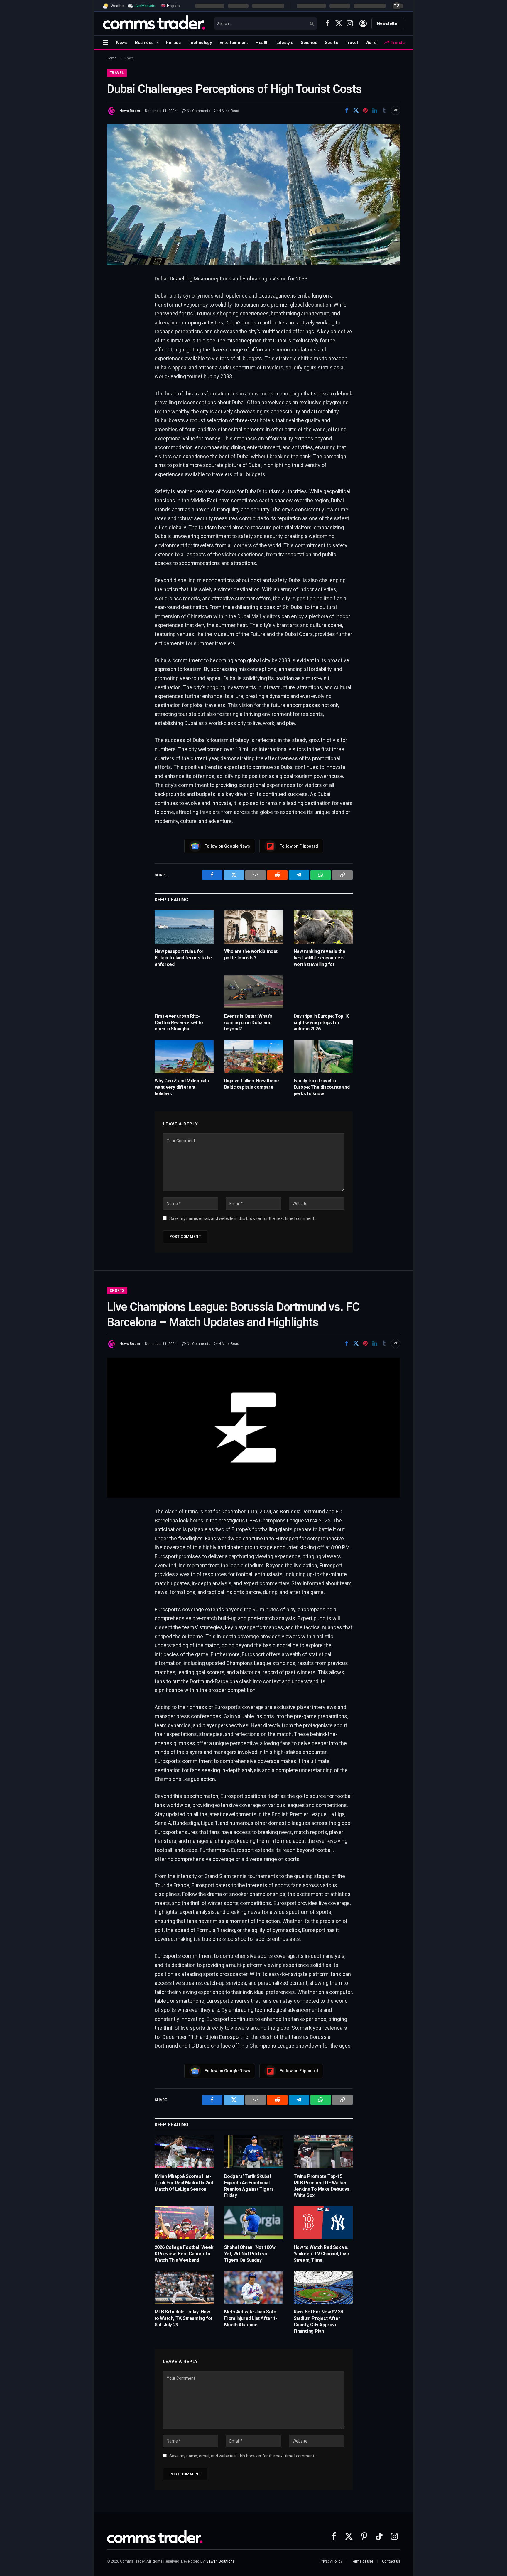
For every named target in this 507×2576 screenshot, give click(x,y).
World (371, 43)
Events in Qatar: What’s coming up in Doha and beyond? (248, 1023)
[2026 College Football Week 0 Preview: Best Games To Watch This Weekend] (184, 2223)
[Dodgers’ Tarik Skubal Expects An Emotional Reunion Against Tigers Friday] (254, 2152)
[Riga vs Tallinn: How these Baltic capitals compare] (254, 1056)
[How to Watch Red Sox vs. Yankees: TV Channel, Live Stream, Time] (323, 2223)
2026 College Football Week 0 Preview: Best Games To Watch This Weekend (184, 2254)
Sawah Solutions (220, 2561)
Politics (173, 43)
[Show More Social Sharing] (396, 110)
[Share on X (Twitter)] (356, 110)
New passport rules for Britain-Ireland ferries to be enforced (183, 958)
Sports (331, 43)
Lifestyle (285, 43)
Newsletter (388, 23)
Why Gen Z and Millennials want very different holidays (182, 1087)
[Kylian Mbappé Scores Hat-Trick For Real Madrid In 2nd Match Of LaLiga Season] (184, 2152)
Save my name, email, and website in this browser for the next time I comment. (242, 1218)
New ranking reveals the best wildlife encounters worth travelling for (320, 958)
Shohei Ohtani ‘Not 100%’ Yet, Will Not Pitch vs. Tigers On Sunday (250, 2254)
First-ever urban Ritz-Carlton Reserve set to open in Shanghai (179, 1023)
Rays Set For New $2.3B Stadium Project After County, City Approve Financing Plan (318, 2321)
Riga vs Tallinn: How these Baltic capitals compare (252, 1084)
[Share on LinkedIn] (375, 110)
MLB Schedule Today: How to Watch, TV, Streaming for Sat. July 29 (184, 2318)
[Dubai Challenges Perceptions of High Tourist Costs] (253, 195)
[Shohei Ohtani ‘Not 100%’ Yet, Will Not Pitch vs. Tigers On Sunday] (254, 2223)
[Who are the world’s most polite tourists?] (254, 927)
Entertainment (234, 43)
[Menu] (105, 42)
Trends (397, 43)
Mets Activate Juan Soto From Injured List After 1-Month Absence (251, 2318)
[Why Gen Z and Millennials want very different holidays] (184, 1056)
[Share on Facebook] (347, 110)
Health (262, 43)
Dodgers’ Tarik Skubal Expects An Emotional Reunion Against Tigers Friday (249, 2186)
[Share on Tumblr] (384, 110)
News (122, 43)
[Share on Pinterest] (365, 110)
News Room (130, 111)
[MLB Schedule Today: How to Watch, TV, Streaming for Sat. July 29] (184, 2287)
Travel (351, 43)
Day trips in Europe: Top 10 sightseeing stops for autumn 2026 (322, 1023)
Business (144, 43)
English (173, 5)
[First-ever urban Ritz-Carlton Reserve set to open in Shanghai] (184, 992)
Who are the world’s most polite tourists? (251, 955)
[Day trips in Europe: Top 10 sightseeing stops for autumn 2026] (323, 992)
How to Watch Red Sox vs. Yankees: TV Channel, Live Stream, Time (321, 2254)
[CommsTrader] (154, 23)
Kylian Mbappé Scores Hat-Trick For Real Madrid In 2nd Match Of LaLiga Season (184, 2183)
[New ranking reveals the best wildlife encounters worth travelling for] (323, 927)
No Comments (199, 111)
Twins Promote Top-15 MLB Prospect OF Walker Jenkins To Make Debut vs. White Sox (322, 2186)
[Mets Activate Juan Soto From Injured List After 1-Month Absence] (254, 2287)
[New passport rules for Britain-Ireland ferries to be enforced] (184, 927)
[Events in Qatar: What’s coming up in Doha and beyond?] (254, 992)
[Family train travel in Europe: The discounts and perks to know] (323, 1056)
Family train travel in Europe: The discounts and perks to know (322, 1087)
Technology (200, 43)
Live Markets (145, 6)
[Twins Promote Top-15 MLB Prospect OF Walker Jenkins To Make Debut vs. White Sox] (323, 2152)
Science (309, 43)
